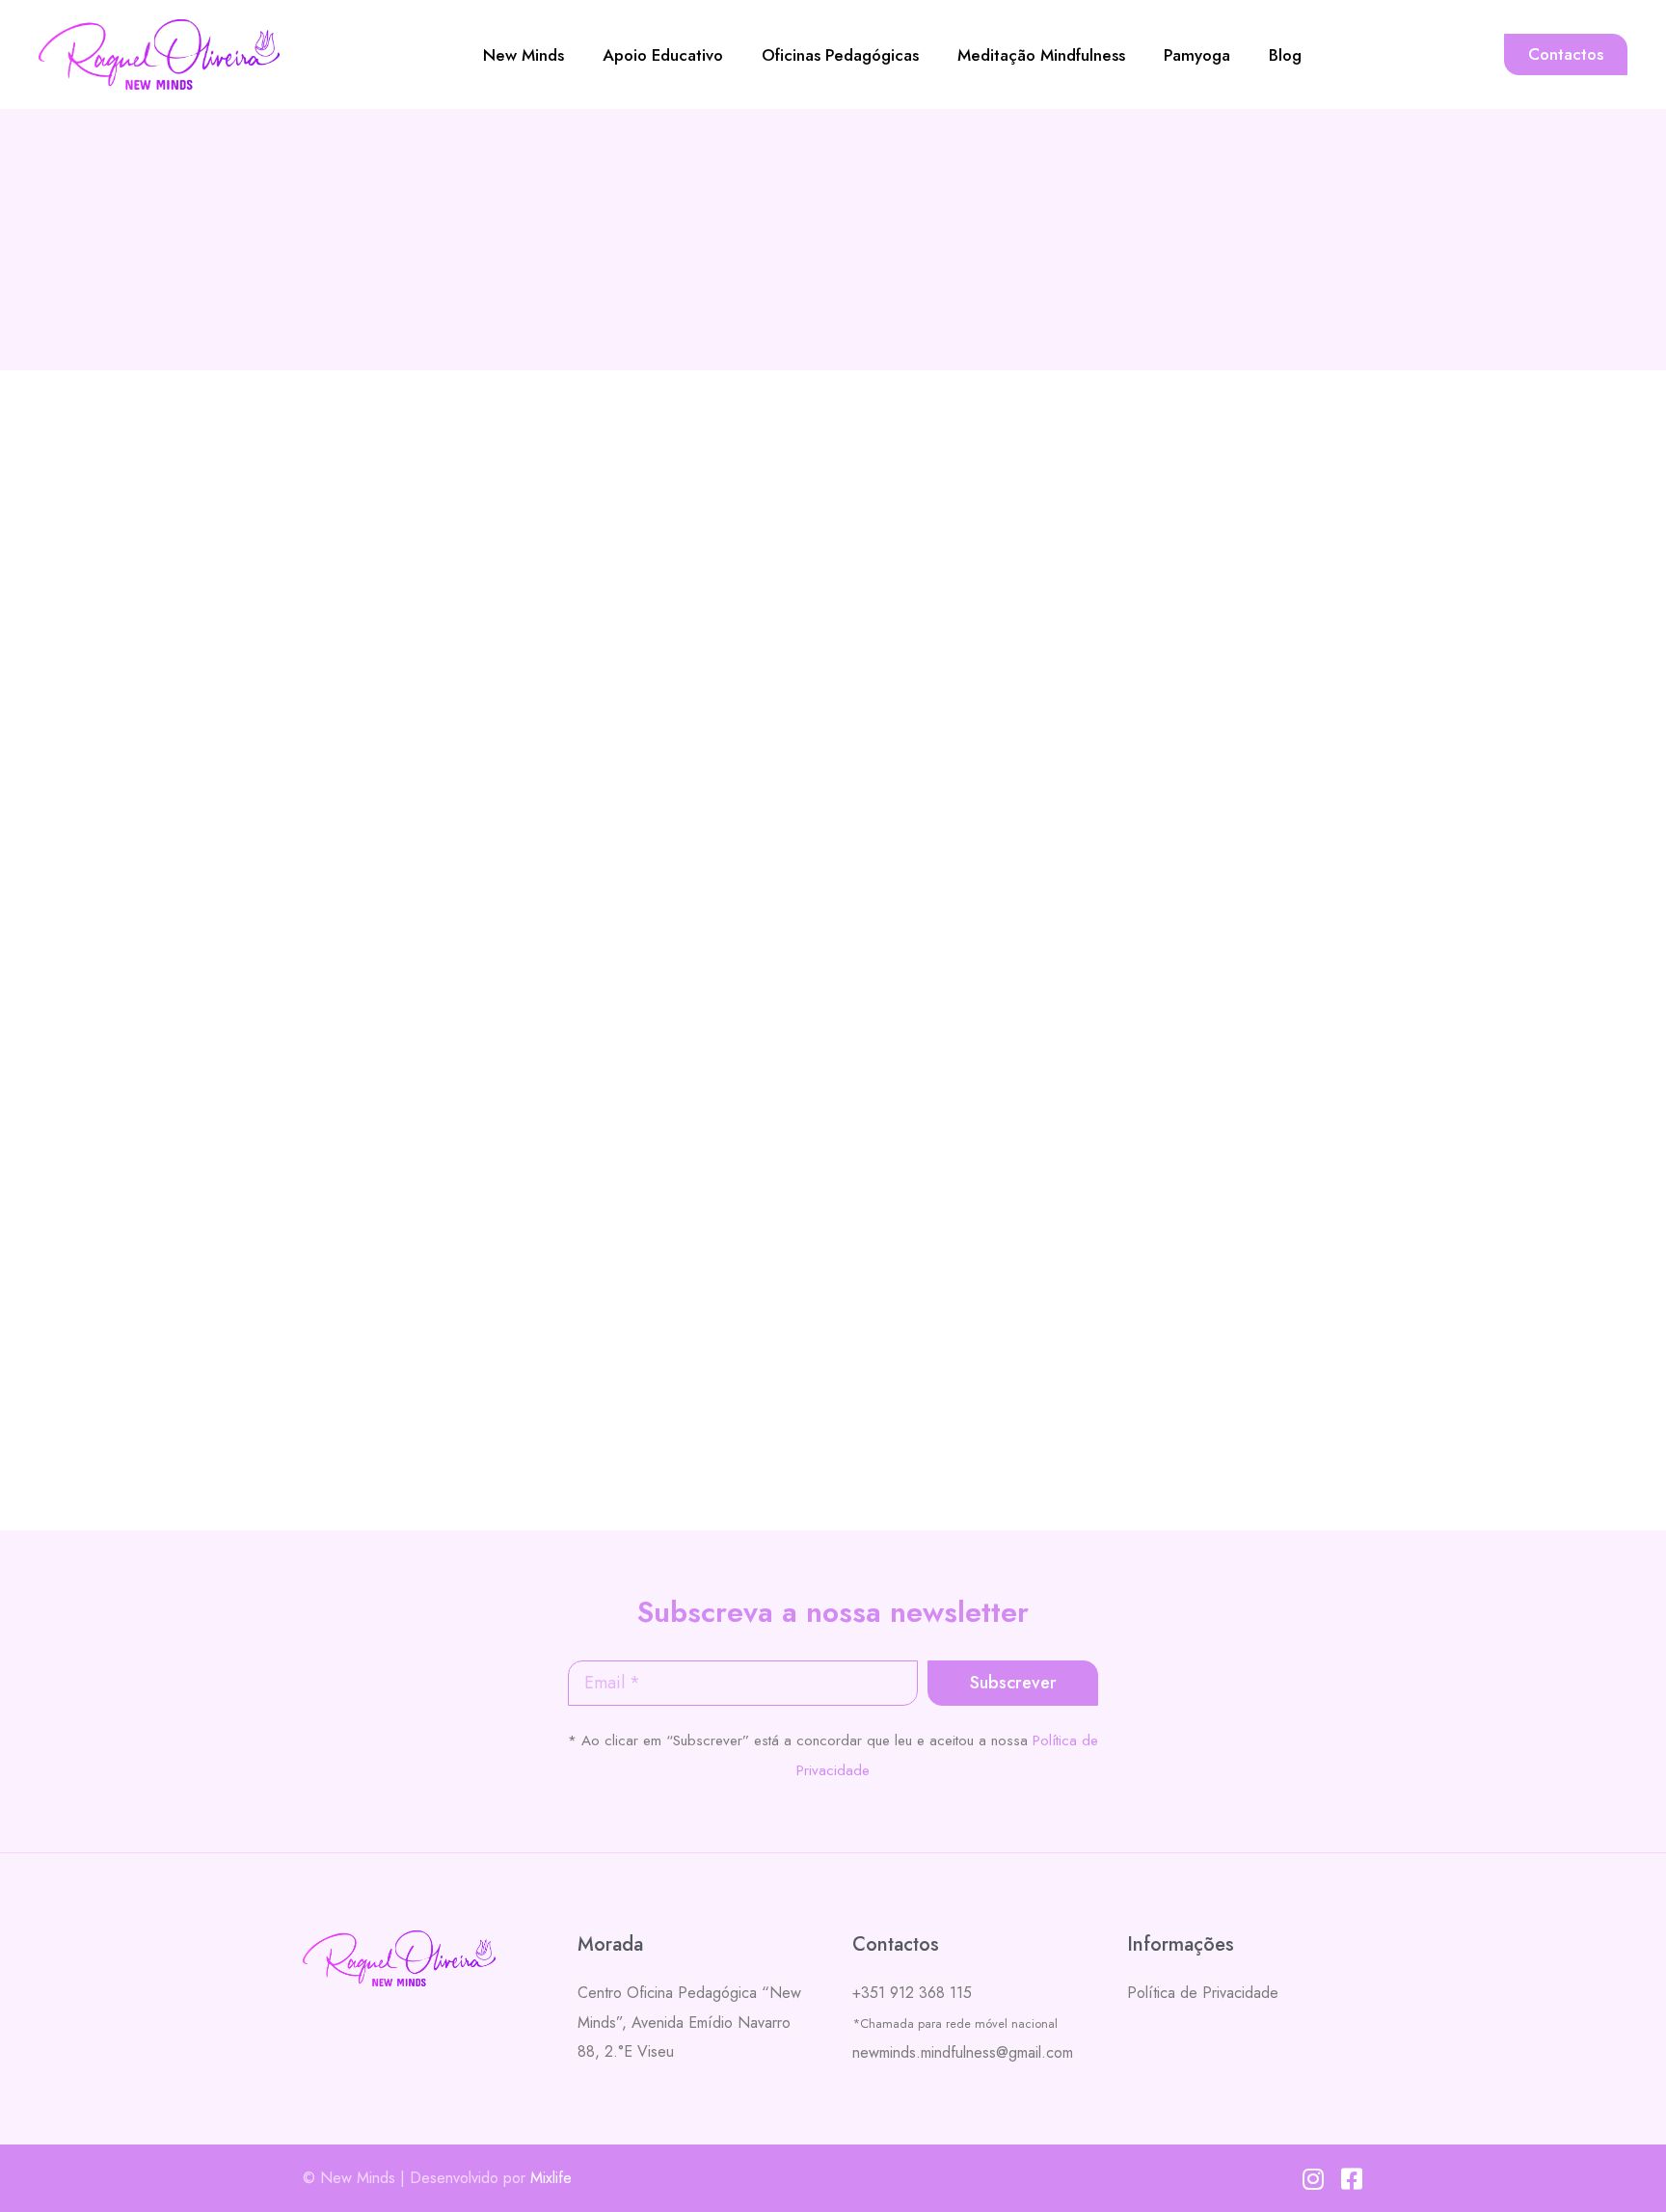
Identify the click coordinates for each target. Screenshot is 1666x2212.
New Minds (524, 55)
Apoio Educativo (663, 55)
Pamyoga (1197, 55)
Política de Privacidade (1203, 1993)
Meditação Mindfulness (1041, 55)
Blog (1285, 55)
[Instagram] (1313, 2179)
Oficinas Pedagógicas (840, 55)
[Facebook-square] (1351, 2179)
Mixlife (551, 2178)
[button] (1566, 54)
